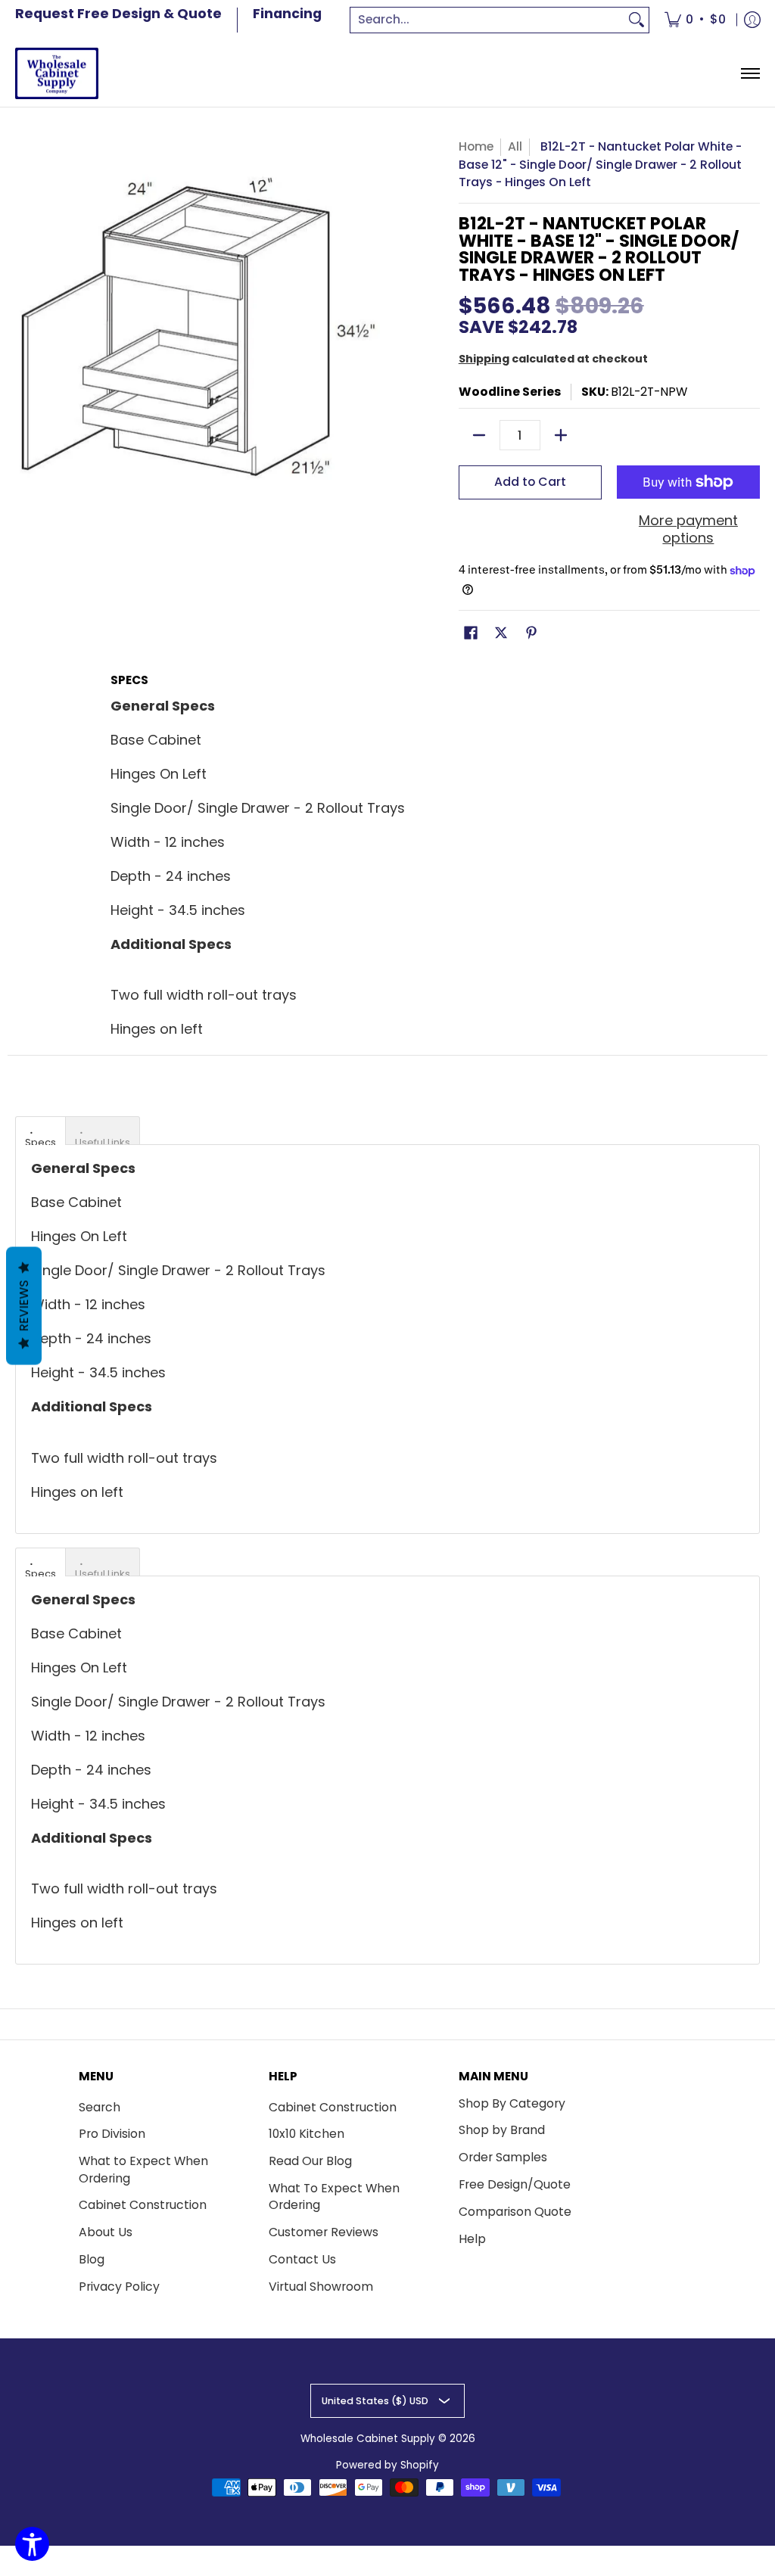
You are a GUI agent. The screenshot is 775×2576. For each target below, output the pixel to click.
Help (472, 2239)
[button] (471, 634)
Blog (92, 2259)
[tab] (40, 1131)
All (515, 146)
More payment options (688, 529)
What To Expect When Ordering (334, 2197)
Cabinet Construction (143, 2205)
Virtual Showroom (321, 2287)
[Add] (561, 435)
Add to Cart (530, 482)
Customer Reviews (324, 2232)
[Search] (636, 20)
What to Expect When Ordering (143, 2170)
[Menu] (750, 74)
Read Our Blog (310, 2161)
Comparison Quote (515, 2212)
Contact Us (302, 2259)
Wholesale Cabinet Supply (368, 2439)
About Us (106, 2232)
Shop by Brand (502, 2130)
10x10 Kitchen (307, 2134)
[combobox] (487, 20)
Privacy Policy (119, 2287)
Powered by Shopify (387, 2465)
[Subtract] (479, 435)
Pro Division (112, 2134)
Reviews (24, 1306)
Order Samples (503, 2157)
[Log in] (752, 20)
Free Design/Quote (515, 2184)
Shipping (484, 359)
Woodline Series (510, 392)
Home (476, 146)
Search (100, 2107)
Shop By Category (512, 2103)
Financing (287, 14)
